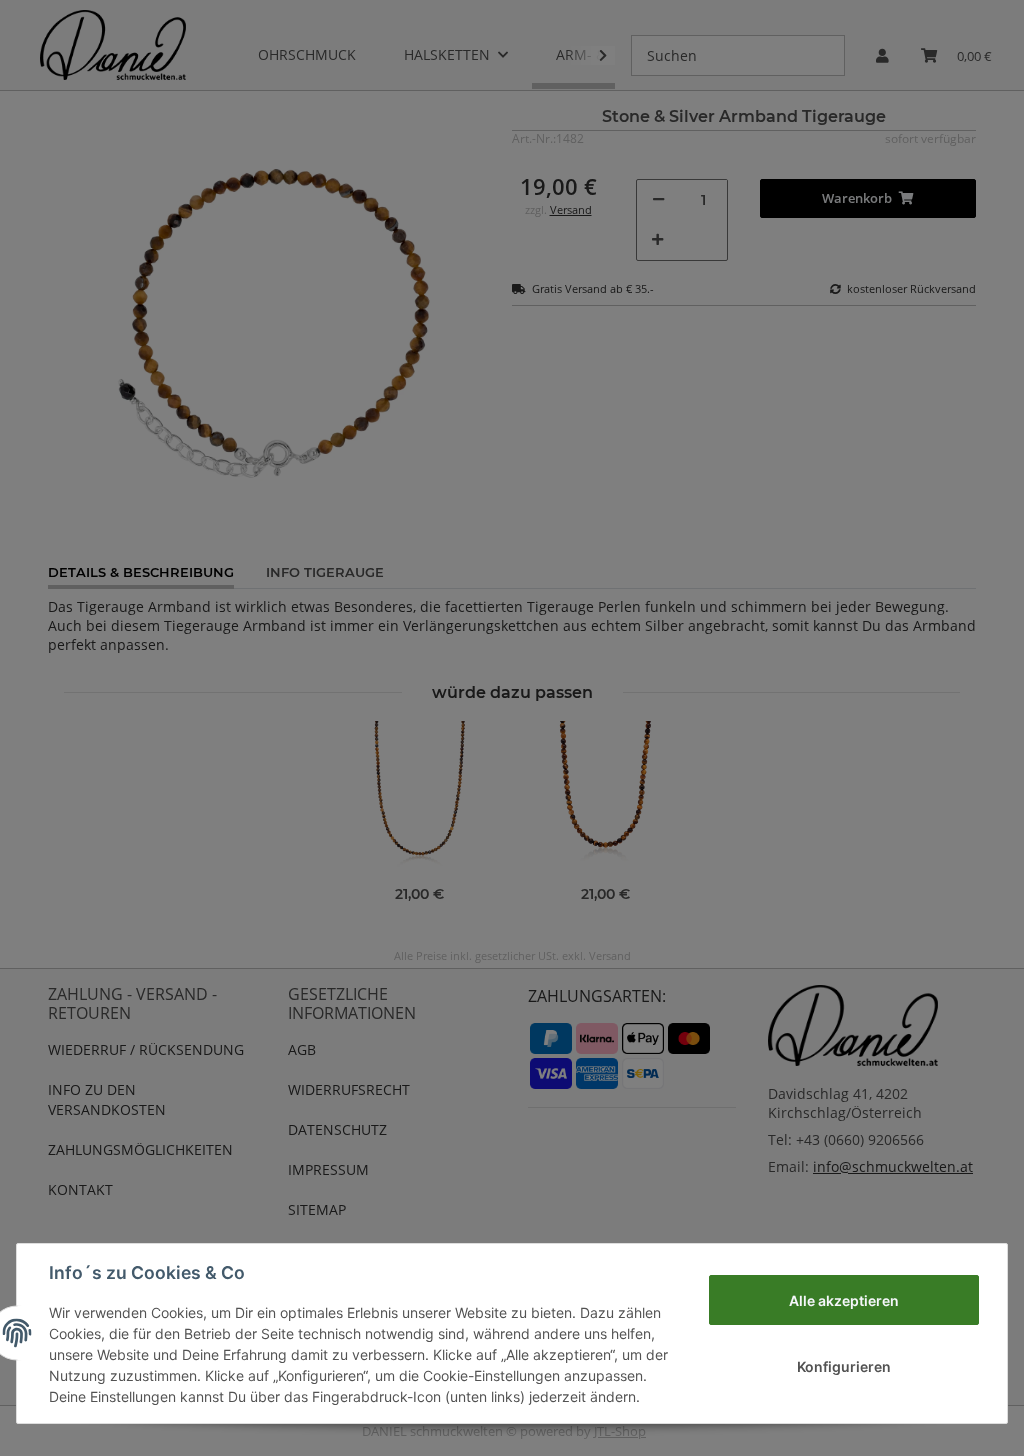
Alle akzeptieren (844, 1300)
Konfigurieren (844, 1366)
